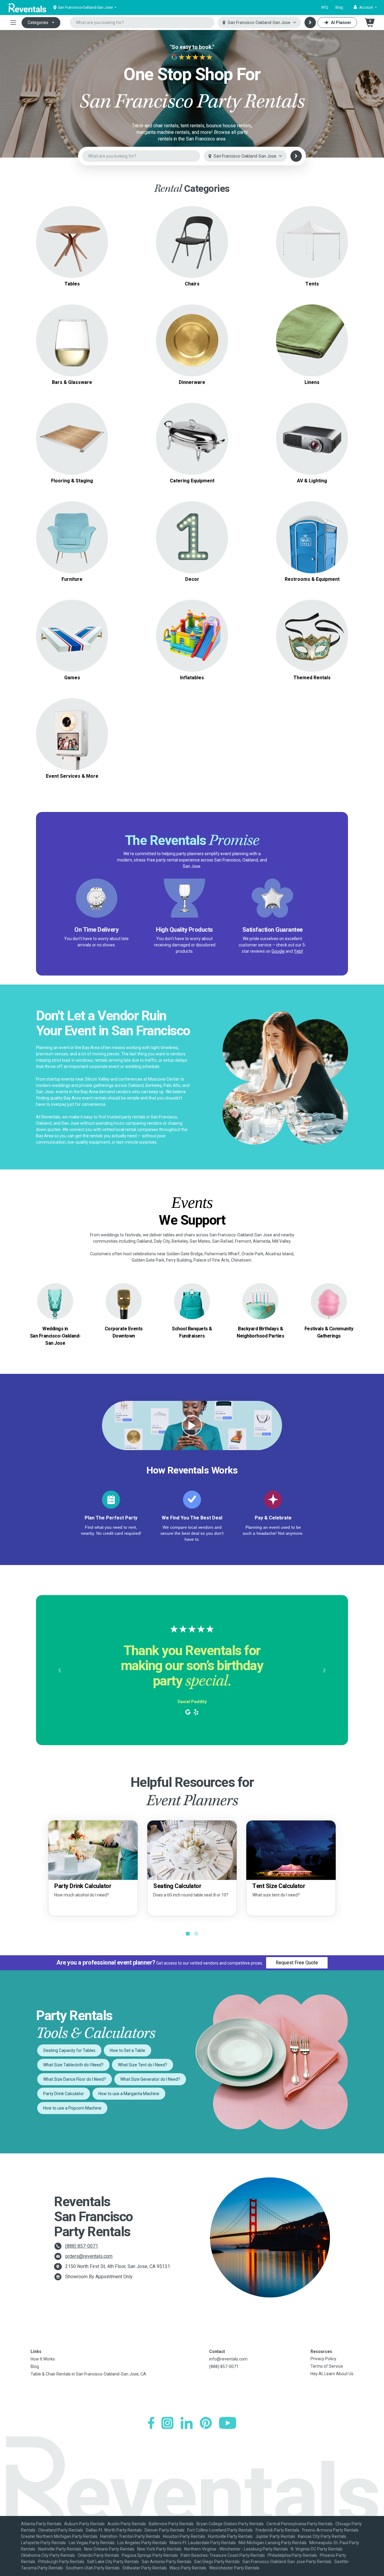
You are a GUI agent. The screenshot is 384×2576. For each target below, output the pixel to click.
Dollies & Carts (312, 544)
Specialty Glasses (72, 340)
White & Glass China (192, 326)
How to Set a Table (127, 2050)
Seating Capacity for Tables (69, 2050)
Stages (72, 439)
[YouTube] (228, 2423)
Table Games (72, 636)
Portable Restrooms (312, 523)
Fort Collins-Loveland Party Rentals (220, 2530)
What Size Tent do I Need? (142, 2065)
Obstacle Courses (192, 643)
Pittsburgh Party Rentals (61, 2562)
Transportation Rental (72, 734)
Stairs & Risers (72, 446)
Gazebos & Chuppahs (312, 238)
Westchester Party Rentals (234, 2568)
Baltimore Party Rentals (171, 2524)
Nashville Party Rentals (60, 2549)
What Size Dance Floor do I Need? (75, 2079)
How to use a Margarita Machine (129, 2094)
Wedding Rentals (312, 636)
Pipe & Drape (192, 544)
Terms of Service (327, 2366)
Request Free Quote (297, 1963)
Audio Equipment (312, 424)
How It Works (43, 2359)
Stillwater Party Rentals (145, 2568)
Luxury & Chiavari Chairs (192, 242)
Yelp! (298, 951)
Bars (72, 347)
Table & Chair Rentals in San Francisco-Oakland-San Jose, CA (88, 2374)
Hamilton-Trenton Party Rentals (130, 2536)
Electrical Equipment (312, 537)
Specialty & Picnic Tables (72, 249)
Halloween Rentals (312, 643)
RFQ (325, 8)
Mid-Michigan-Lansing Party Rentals (273, 2543)
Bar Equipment (72, 355)
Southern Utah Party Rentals (93, 2568)
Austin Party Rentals (127, 2524)
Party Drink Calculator (64, 2094)
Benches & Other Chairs (192, 256)
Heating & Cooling (312, 530)
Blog (339, 8)
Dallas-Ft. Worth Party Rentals (114, 2530)
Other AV (312, 453)
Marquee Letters (192, 523)
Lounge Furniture (72, 544)
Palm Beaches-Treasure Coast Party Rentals (223, 2555)
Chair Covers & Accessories (312, 355)
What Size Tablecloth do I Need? (73, 2065)
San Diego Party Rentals (217, 2562)
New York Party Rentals (159, 2549)
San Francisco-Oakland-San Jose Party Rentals (287, 2562)
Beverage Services (192, 439)
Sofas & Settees (72, 523)
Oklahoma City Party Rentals (48, 2555)
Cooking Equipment (192, 431)
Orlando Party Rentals (98, 2555)
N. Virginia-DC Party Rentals (317, 2549)
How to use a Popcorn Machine (72, 2108)
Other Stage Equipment (72, 453)
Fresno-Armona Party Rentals (330, 2530)
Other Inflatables (192, 650)
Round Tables (72, 227)
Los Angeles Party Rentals (142, 2543)
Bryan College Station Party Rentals (230, 2524)
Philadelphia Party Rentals (292, 2555)
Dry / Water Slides (192, 628)
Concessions (192, 446)
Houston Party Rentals (184, 2536)
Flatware (192, 355)
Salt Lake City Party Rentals (113, 2562)
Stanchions (192, 537)
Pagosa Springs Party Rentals (150, 2555)
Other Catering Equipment (192, 453)
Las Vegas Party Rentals (92, 2543)
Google (278, 951)
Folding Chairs (192, 227)
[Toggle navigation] (13, 23)
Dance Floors (72, 424)
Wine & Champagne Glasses (72, 333)
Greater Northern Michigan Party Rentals (59, 2536)
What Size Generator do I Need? (150, 2079)
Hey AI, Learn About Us (332, 2374)
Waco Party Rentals (188, 2568)
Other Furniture (72, 552)
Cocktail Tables (72, 256)
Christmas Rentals (312, 650)
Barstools (192, 249)
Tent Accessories (312, 253)
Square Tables (72, 235)
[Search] (310, 23)
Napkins (312, 347)
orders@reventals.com (89, 2256)
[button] (365, 8)
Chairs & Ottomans (72, 530)
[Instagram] (167, 2423)
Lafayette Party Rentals (43, 2543)
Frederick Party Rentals (277, 2530)
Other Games (72, 650)
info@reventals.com (228, 2359)
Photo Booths (72, 727)
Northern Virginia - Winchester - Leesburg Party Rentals (236, 2549)
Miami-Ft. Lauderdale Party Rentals (203, 2543)
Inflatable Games (192, 621)
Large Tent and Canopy (312, 231)
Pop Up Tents (312, 245)
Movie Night (312, 439)
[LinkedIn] (187, 2423)
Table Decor (192, 530)
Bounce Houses (192, 636)
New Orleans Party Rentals (109, 2549)
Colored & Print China (192, 333)
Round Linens (312, 326)
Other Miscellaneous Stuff (72, 741)
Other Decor (192, 552)
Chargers (192, 340)
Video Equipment (312, 431)
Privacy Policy (323, 2359)
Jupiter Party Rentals (275, 2536)
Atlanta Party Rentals (41, 2524)
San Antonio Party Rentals (166, 2562)
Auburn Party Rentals (84, 2524)
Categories (38, 23)
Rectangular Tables (72, 242)
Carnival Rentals (312, 621)
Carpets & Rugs (72, 431)
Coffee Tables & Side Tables (72, 537)
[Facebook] (151, 2423)
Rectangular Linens (312, 340)
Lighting (312, 446)
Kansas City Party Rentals (322, 2536)
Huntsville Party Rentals (230, 2536)
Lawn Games (72, 621)
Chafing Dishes (192, 424)
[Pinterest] (206, 2423)
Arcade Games (72, 628)
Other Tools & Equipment (312, 552)
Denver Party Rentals (165, 2530)
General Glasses (72, 326)
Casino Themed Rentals (312, 628)
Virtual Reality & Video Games (72, 643)
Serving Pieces (192, 347)
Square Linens (312, 333)
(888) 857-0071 (82, 2246)
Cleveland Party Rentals (61, 2530)
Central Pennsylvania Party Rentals (300, 2524)
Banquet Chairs (192, 235)
